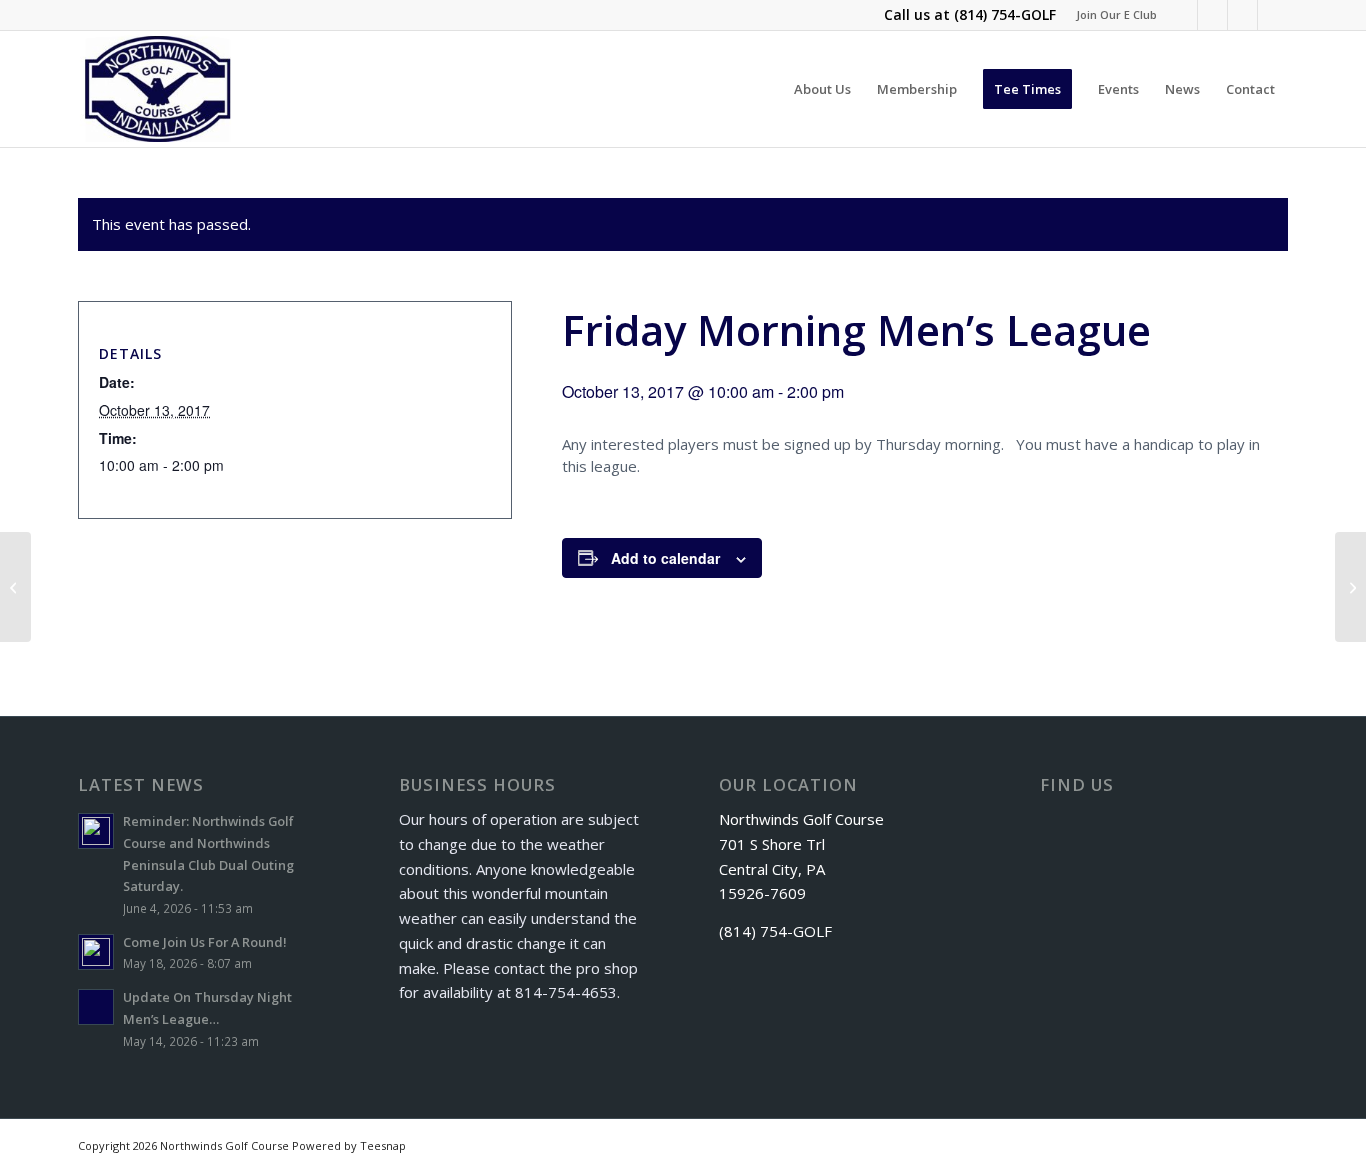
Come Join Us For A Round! (205, 942)
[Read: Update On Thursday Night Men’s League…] (96, 1007)
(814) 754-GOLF (1005, 14)
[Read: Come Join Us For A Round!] (96, 952)
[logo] (158, 89)
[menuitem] (1111, 15)
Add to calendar (665, 558)
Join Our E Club (1116, 14)
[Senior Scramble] (15, 587)
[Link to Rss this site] (1242, 15)
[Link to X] (1212, 15)
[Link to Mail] (1273, 15)
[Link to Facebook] (1182, 15)
